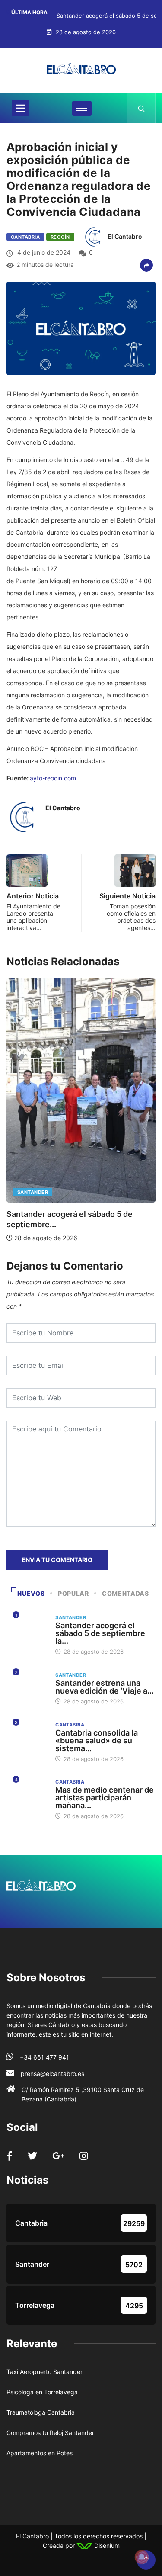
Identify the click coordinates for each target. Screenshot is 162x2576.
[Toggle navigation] (20, 108)
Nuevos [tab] (31, 1593)
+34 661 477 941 (44, 2057)
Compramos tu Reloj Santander (50, 2433)
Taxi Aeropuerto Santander (44, 2372)
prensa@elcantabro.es (52, 2074)
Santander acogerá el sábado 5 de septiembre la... (100, 1633)
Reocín (60, 237)
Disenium (106, 2546)
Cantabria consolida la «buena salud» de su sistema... (97, 1740)
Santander (33, 1192)
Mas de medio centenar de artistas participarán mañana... (105, 1798)
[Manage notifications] (142, 2557)
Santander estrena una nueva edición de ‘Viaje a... (105, 1687)
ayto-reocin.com (53, 778)
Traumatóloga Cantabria (41, 2412)
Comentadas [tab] (125, 1593)
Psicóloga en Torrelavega (42, 2392)
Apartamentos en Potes (40, 2453)
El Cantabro (125, 236)
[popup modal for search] (141, 108)
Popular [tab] (73, 1593)
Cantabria (25, 237)
